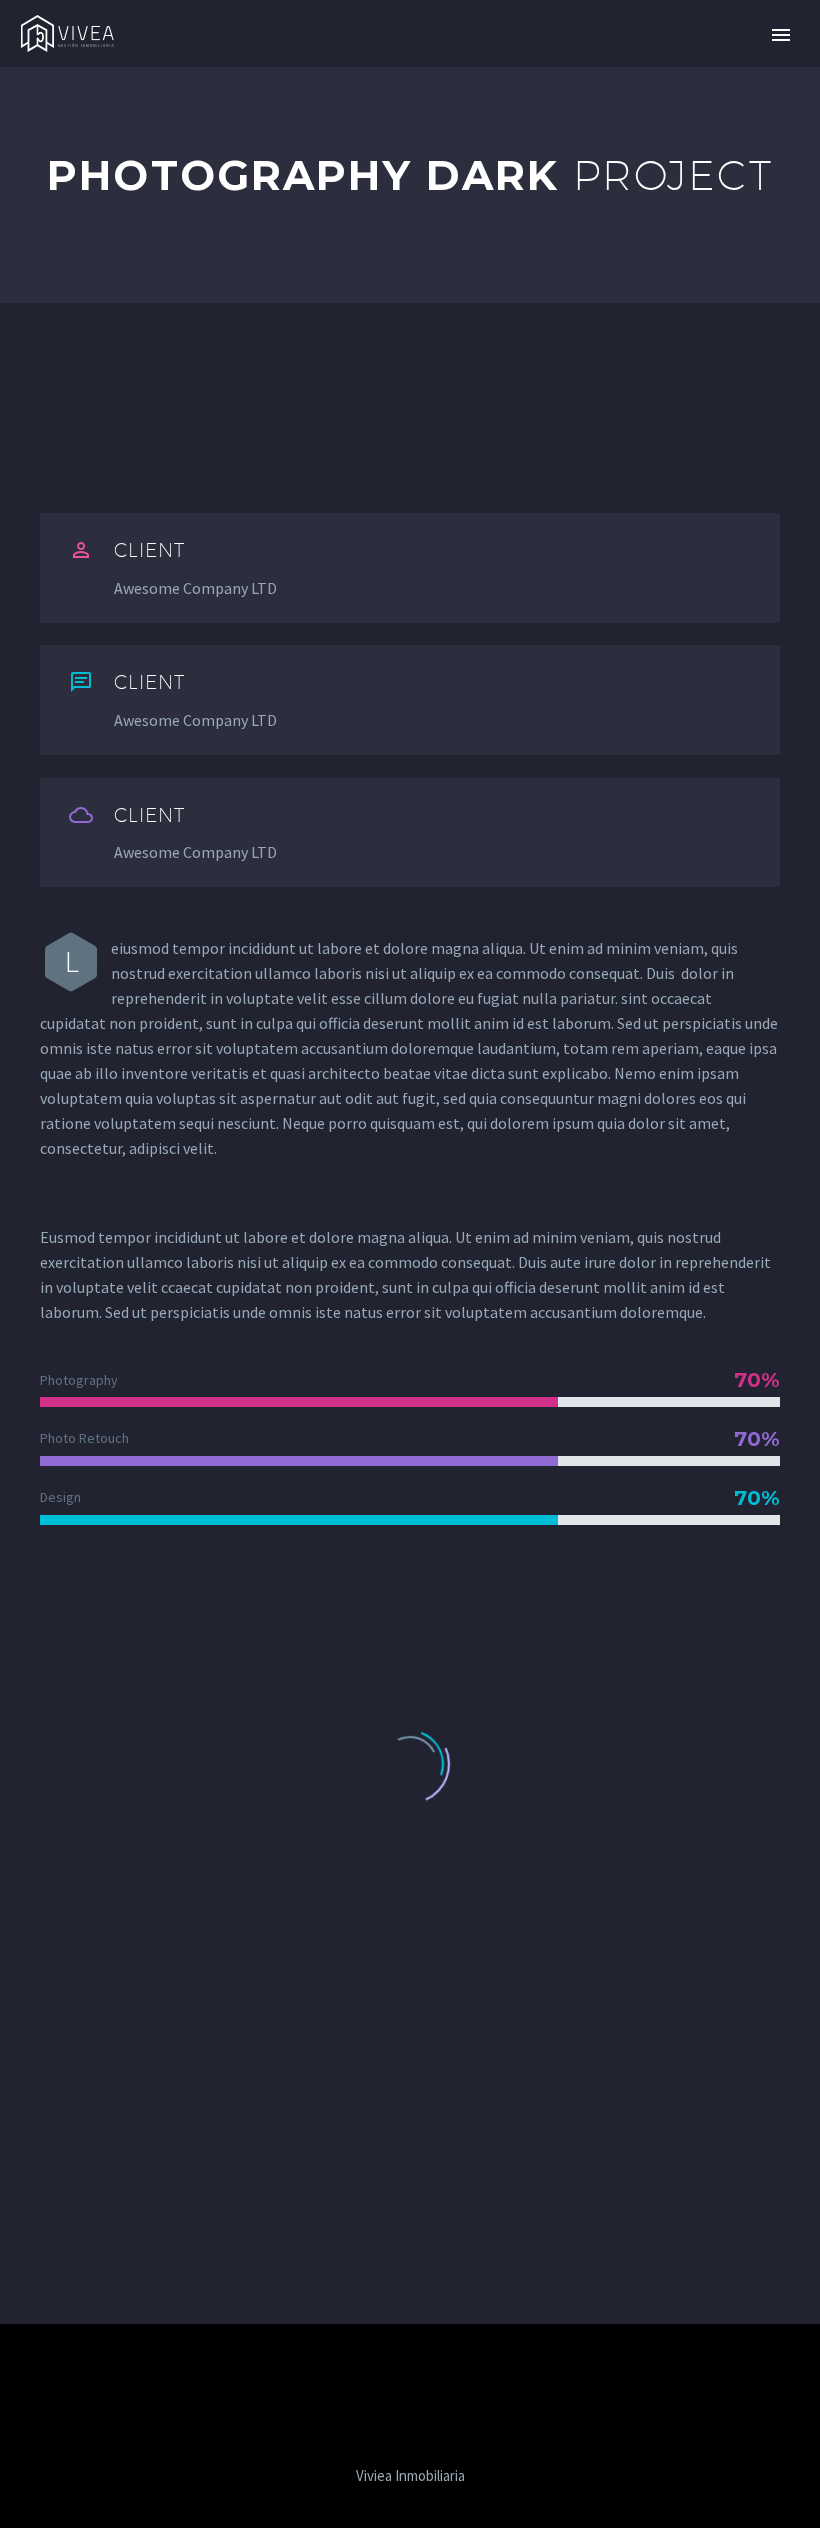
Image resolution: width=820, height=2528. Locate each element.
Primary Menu (781, 35)
